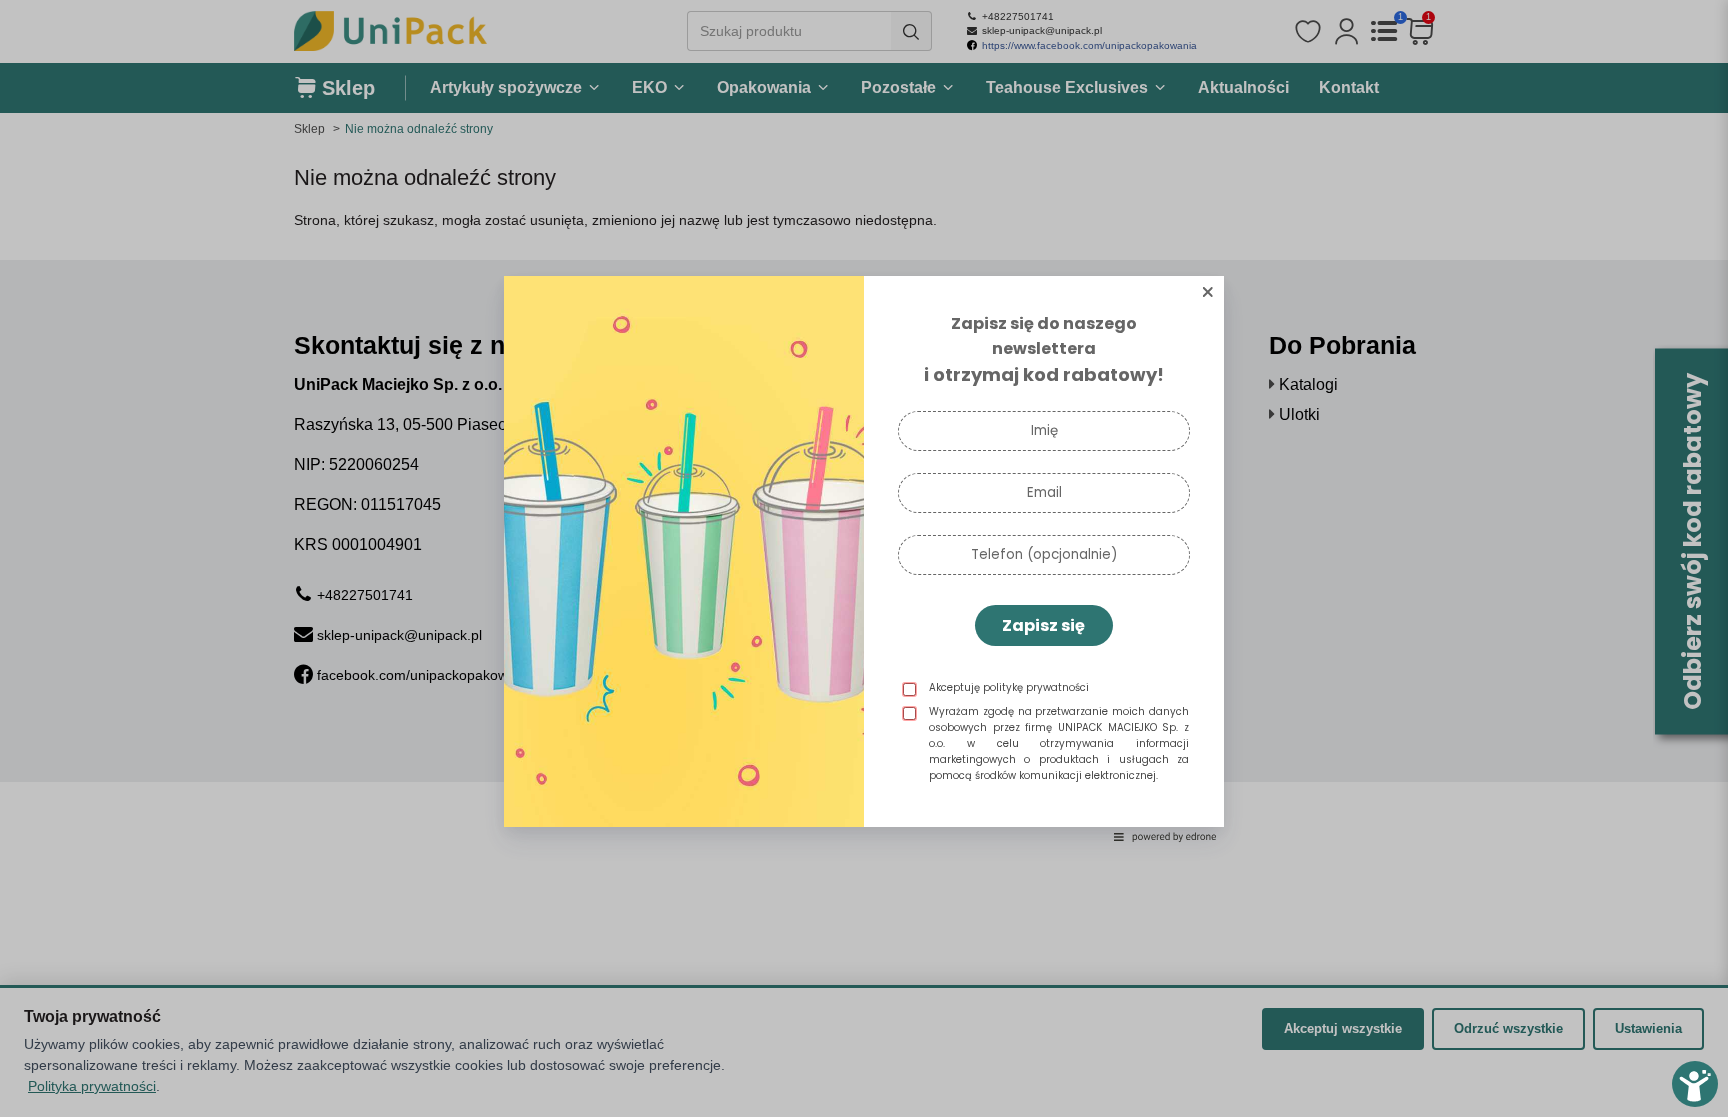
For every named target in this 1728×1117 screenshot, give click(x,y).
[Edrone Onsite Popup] (864, 558)
